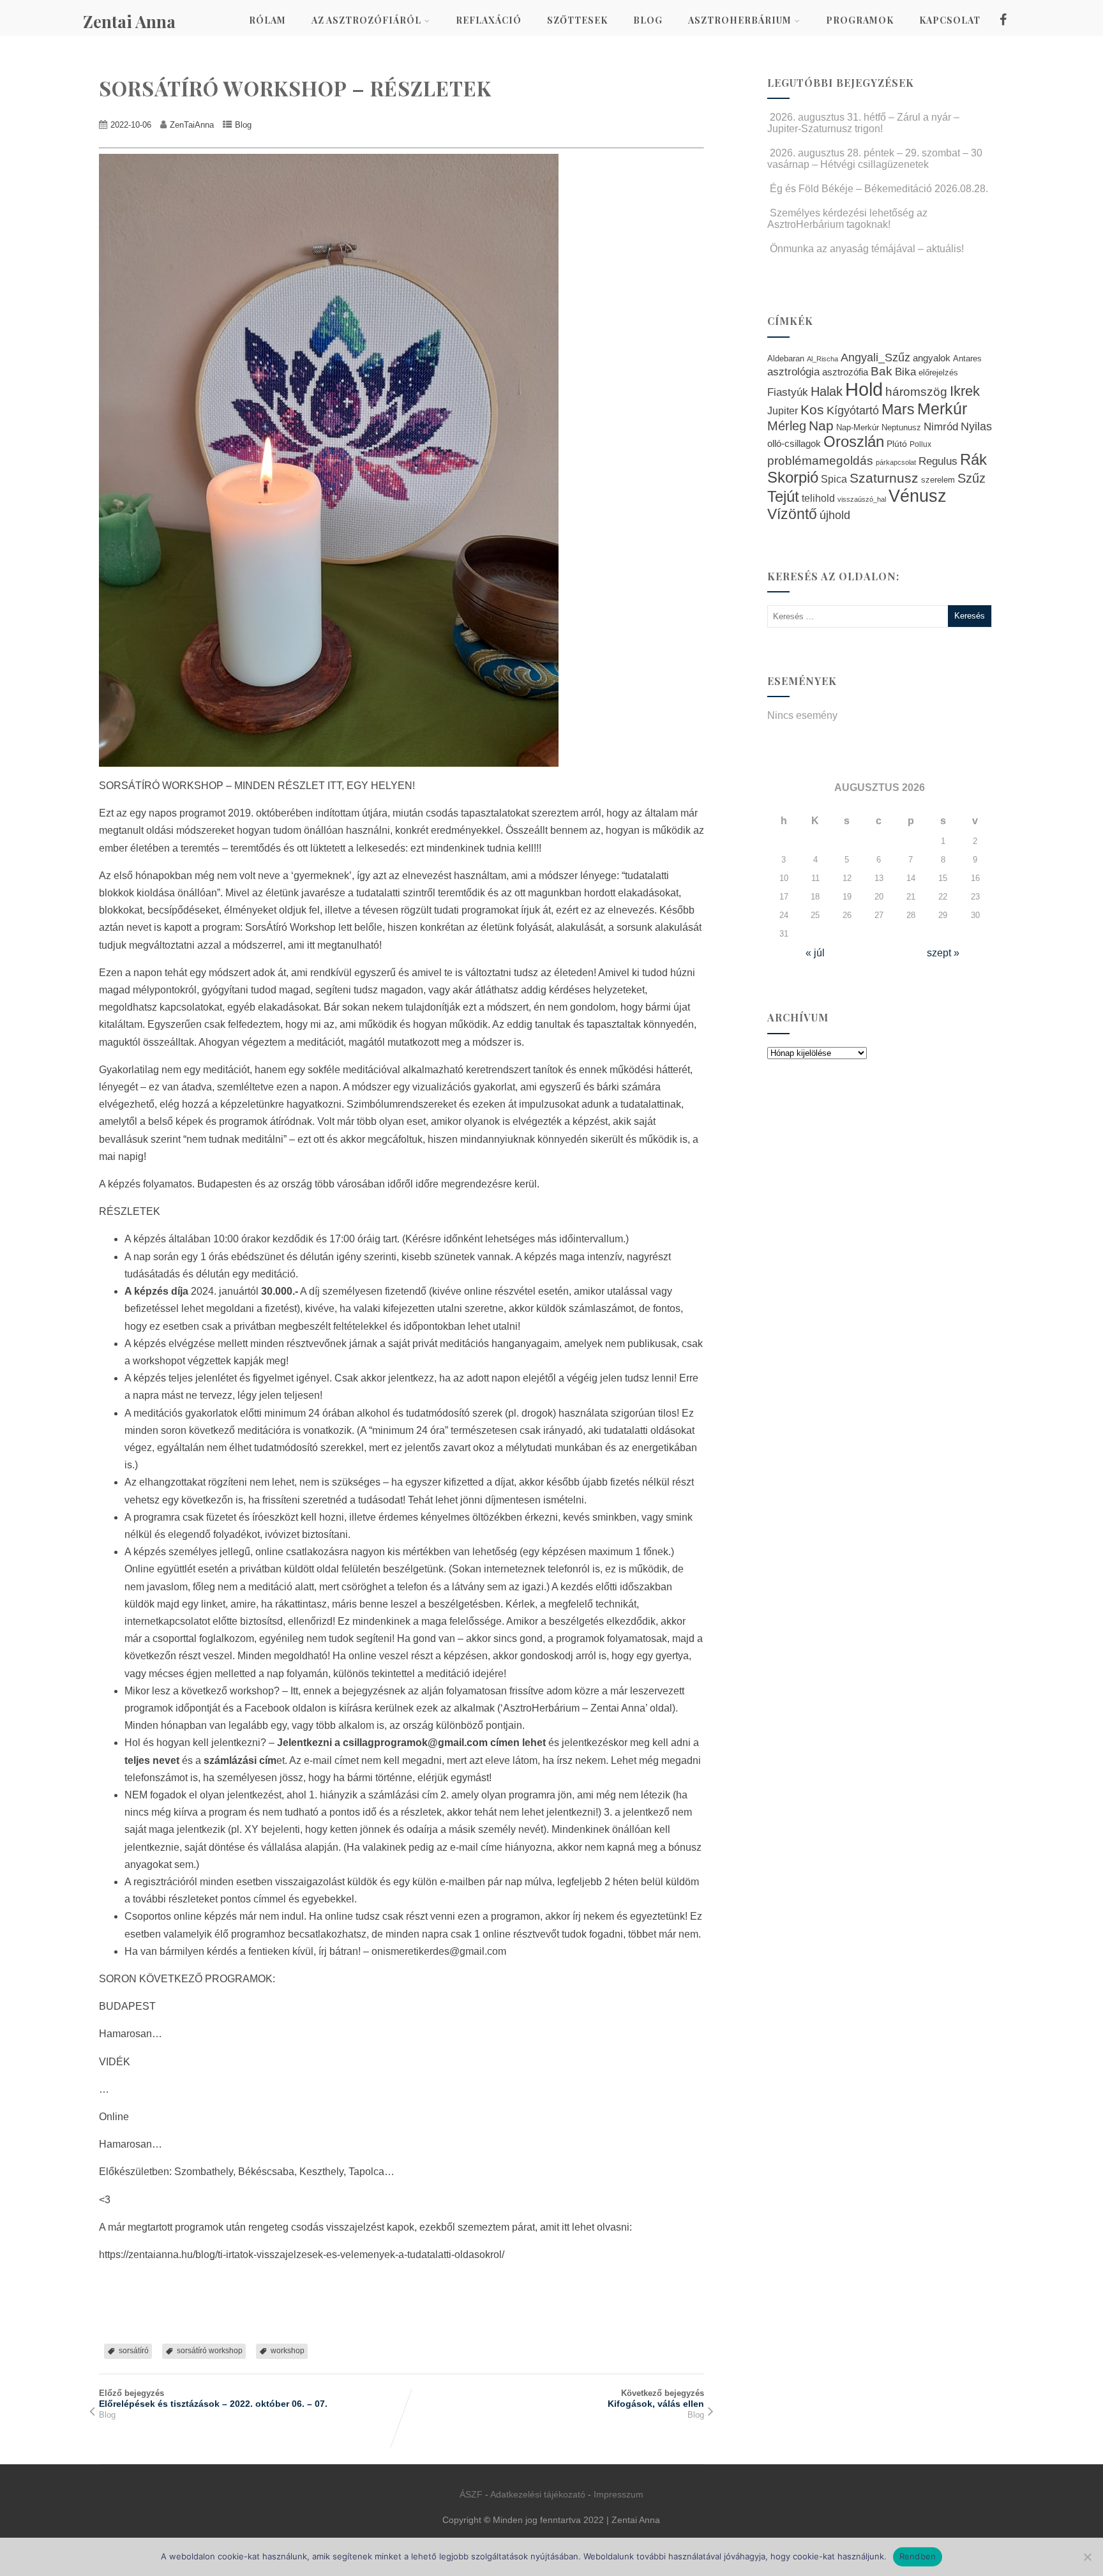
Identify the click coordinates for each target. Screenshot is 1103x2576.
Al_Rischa (822, 359)
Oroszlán (854, 442)
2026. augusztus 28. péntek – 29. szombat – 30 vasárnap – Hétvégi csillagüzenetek (875, 159)
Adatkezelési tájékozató (538, 2494)
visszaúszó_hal (862, 499)
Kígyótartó (853, 411)
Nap (821, 426)
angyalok (932, 358)
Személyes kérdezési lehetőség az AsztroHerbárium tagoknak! (847, 219)
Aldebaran (786, 359)
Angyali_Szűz (875, 357)
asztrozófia (845, 372)
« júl (815, 953)
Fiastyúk (788, 392)
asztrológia (793, 372)
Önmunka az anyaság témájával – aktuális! (867, 249)
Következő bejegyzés (656, 2399)
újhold (835, 515)
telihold (818, 498)
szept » (943, 953)
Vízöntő (792, 514)
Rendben (918, 2556)
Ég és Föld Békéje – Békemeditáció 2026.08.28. (879, 189)
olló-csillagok (794, 443)
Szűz (972, 478)
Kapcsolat (950, 20)
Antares (967, 358)
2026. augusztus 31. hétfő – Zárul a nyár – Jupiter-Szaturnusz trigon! (863, 123)
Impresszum (619, 2494)
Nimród (941, 426)
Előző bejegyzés (213, 2399)
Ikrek (965, 391)
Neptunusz (901, 428)
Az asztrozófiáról (366, 20)
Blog (648, 20)
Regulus (938, 461)
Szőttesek (577, 20)
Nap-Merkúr (858, 428)
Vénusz (918, 496)
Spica (834, 479)
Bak (882, 371)
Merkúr (942, 409)
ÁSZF (471, 2494)
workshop (288, 2351)
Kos (812, 410)
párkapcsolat (896, 462)
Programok (860, 20)
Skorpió (793, 477)
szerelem (938, 480)
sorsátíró (134, 2351)
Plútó (897, 444)
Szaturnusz (884, 478)
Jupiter (783, 411)
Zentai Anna (129, 21)
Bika (905, 372)
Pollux (920, 444)
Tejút (783, 496)
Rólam (267, 20)
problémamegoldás (820, 461)
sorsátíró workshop (210, 2351)
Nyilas (976, 426)
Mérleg (787, 426)
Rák (973, 459)
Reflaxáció (489, 20)
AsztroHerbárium (740, 20)
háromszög (916, 392)
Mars (898, 409)
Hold (864, 389)
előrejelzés (938, 373)
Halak (827, 391)
